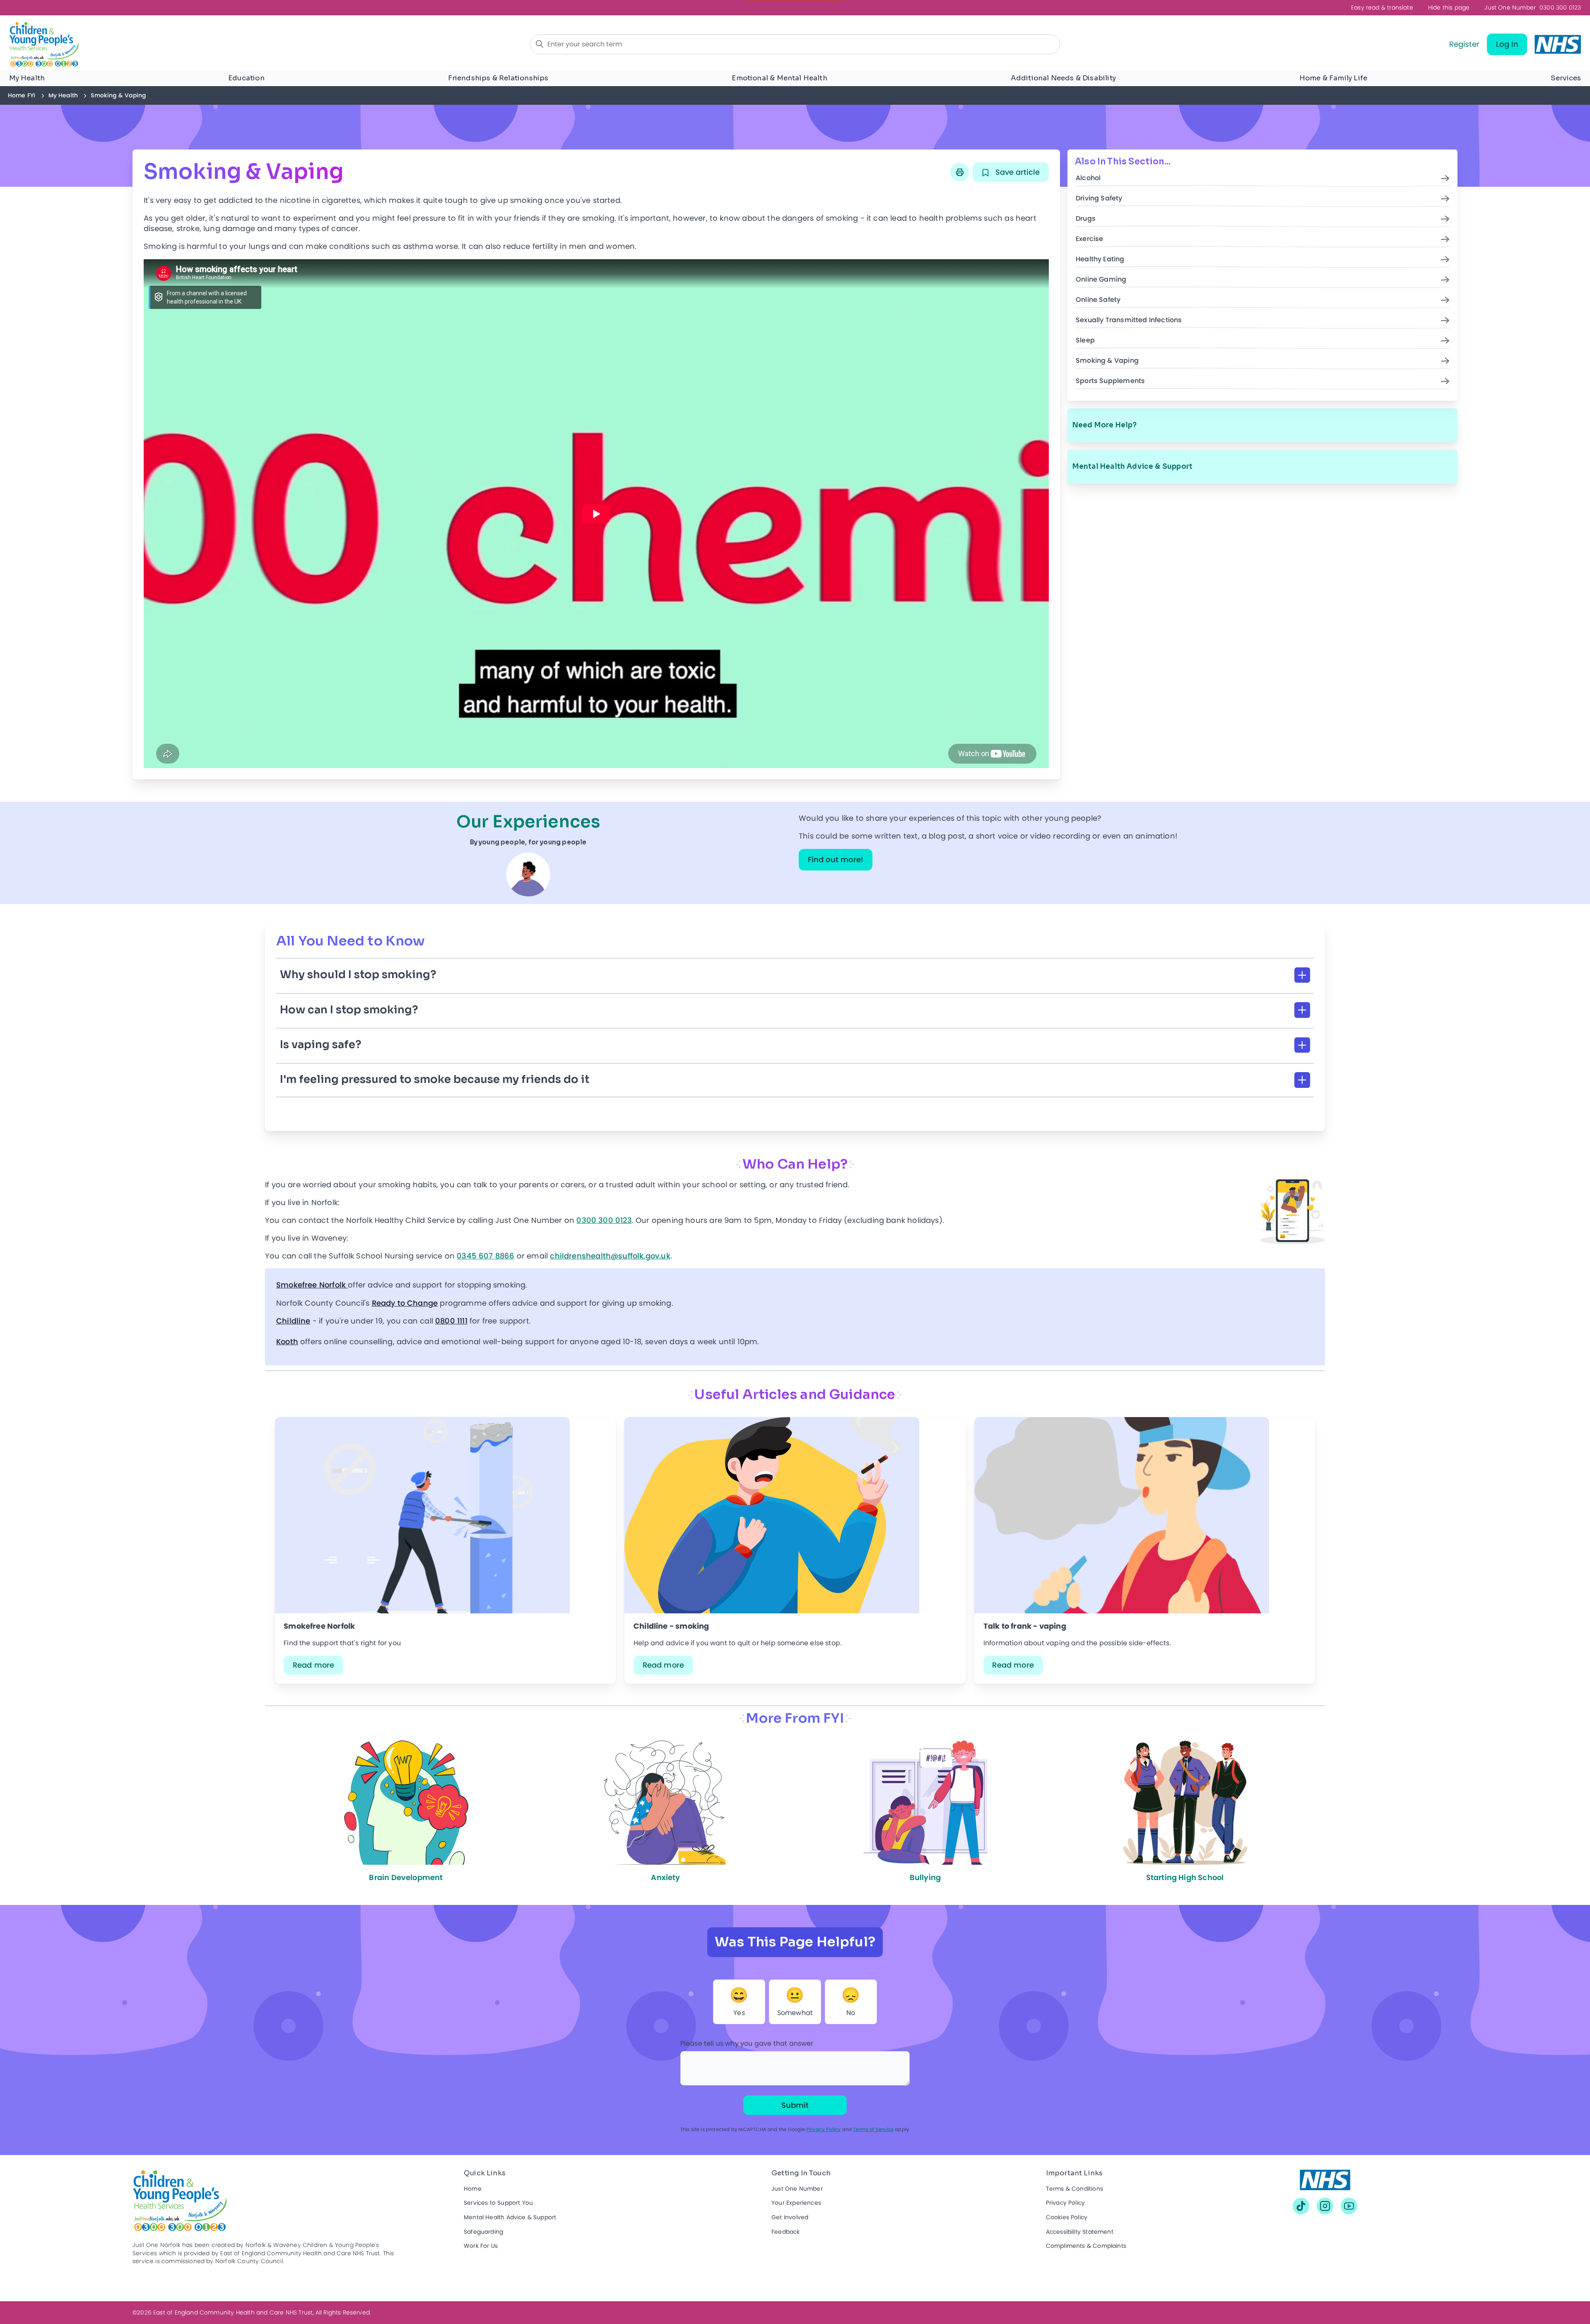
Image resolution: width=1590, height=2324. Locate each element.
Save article (1017, 172)
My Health (27, 78)
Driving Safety (1099, 199)
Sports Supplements (1110, 381)
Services (1566, 78)
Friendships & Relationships (498, 78)
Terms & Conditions (1074, 2189)
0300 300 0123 (1533, 8)
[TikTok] (1301, 2206)
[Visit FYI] (1325, 2184)
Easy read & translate (1382, 8)
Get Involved (790, 2217)
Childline (293, 1321)
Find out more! (836, 859)
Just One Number (797, 2189)
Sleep (1085, 341)
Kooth (287, 1342)
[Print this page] (960, 172)
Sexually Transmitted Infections (1129, 320)
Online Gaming (1101, 280)
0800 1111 (451, 1321)
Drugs (1086, 219)
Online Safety (1098, 300)
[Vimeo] (1349, 2206)
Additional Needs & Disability (1063, 78)
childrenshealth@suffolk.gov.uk (610, 1256)
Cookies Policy (1067, 2217)
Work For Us (481, 2246)
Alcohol (1088, 178)
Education (246, 78)
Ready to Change (405, 1303)
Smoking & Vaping (1107, 361)
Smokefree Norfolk (312, 1285)
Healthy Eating (1100, 259)
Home (473, 2189)
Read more (314, 1665)
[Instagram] (1325, 2206)
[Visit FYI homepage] (199, 45)
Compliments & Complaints (1086, 2246)
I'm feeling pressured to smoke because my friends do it (435, 1079)
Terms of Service (873, 2129)
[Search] (540, 44)
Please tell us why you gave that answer (747, 2043)
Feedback (785, 2232)
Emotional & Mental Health (779, 78)
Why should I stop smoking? (358, 975)
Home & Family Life (1333, 78)
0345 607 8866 (485, 1256)
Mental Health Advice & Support (1132, 466)
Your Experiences (796, 2203)
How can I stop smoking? (349, 1010)
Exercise (1089, 239)
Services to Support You (498, 2203)
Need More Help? (1105, 425)
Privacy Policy (824, 2129)
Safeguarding (483, 2232)
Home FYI (22, 95)
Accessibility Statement (1080, 2232)
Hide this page (1449, 8)
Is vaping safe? (321, 1045)
